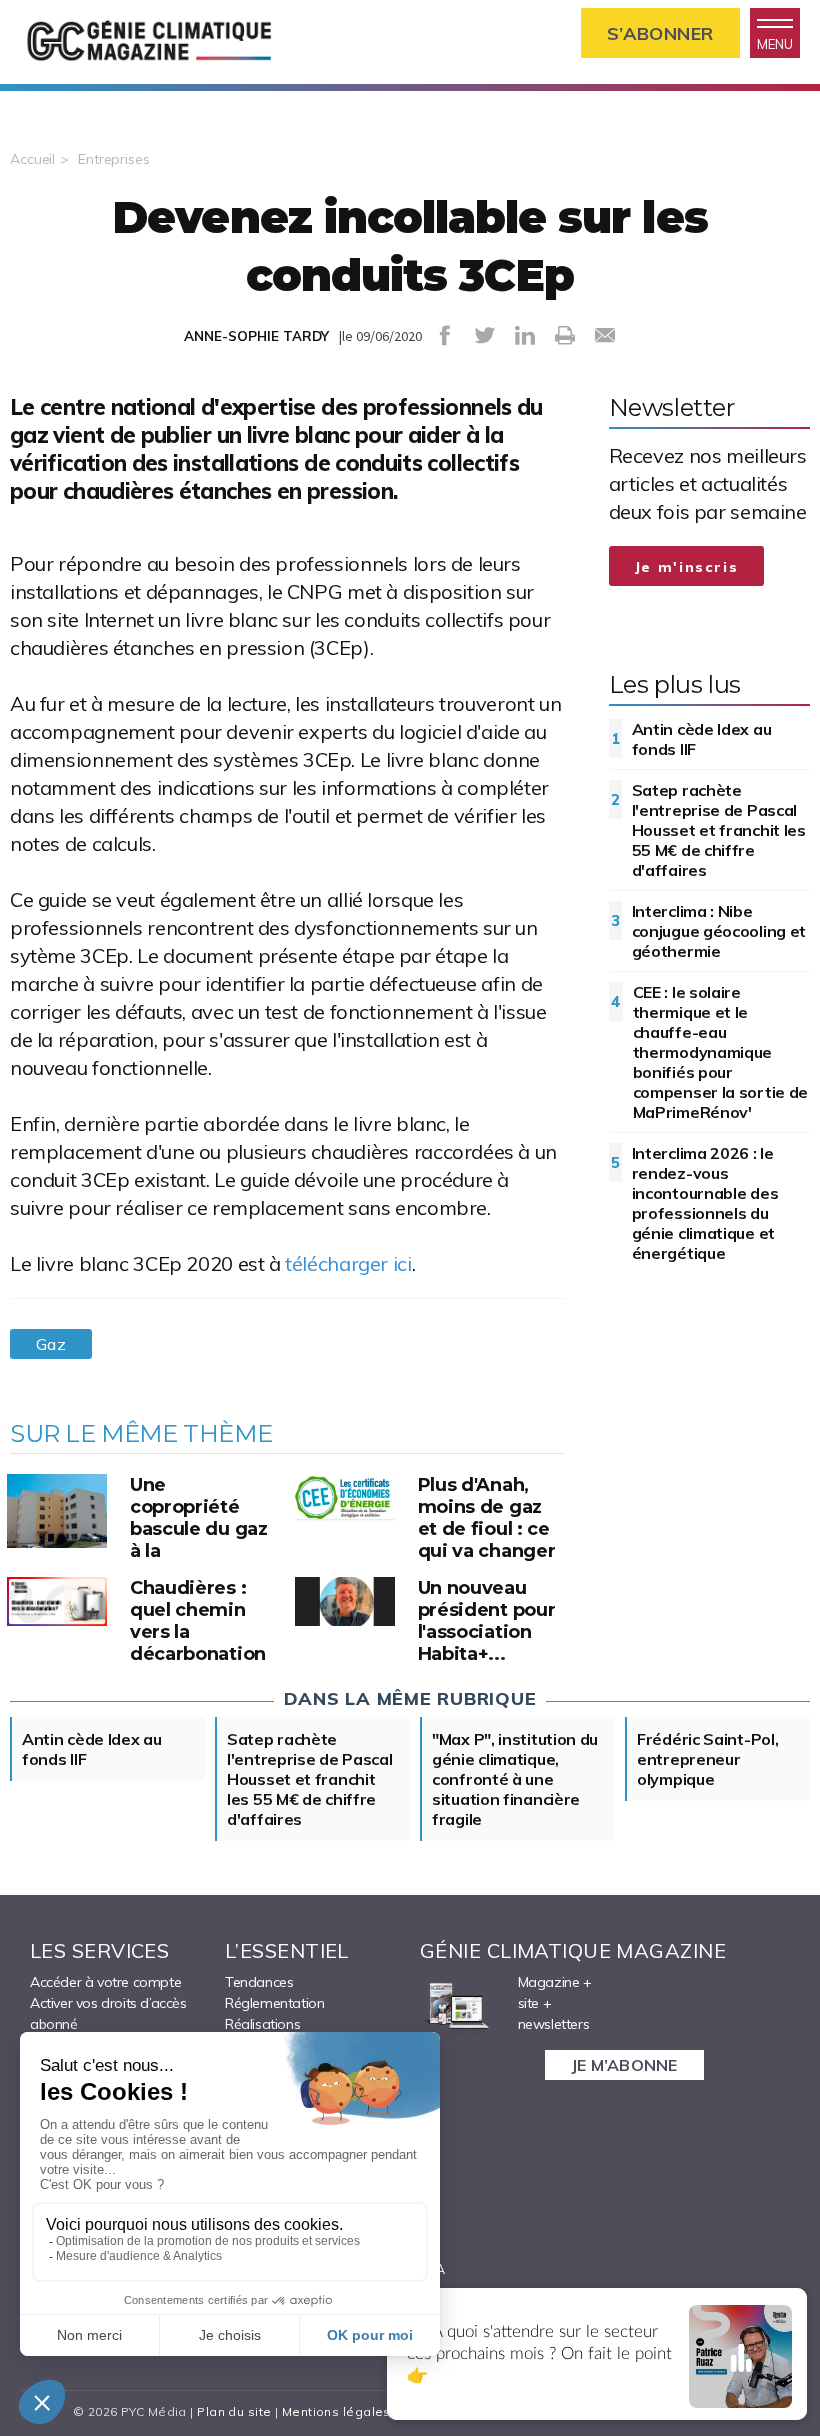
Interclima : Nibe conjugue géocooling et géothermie (719, 931)
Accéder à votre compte (105, 1982)
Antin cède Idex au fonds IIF (702, 739)
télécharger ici (348, 1263)
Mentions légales (336, 2411)
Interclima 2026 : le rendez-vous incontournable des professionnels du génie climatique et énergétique (705, 1203)
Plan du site (234, 2411)
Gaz (51, 1344)
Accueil (32, 159)
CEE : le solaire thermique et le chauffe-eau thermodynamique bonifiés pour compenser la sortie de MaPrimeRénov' (720, 1052)
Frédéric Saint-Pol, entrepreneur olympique (707, 1759)
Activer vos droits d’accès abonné (108, 2013)
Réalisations (262, 2024)
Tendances (259, 1982)
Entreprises (114, 159)
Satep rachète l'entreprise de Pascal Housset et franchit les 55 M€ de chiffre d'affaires (719, 830)
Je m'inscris (687, 567)
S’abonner (660, 33)
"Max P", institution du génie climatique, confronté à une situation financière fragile (515, 1779)
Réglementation (274, 2003)
